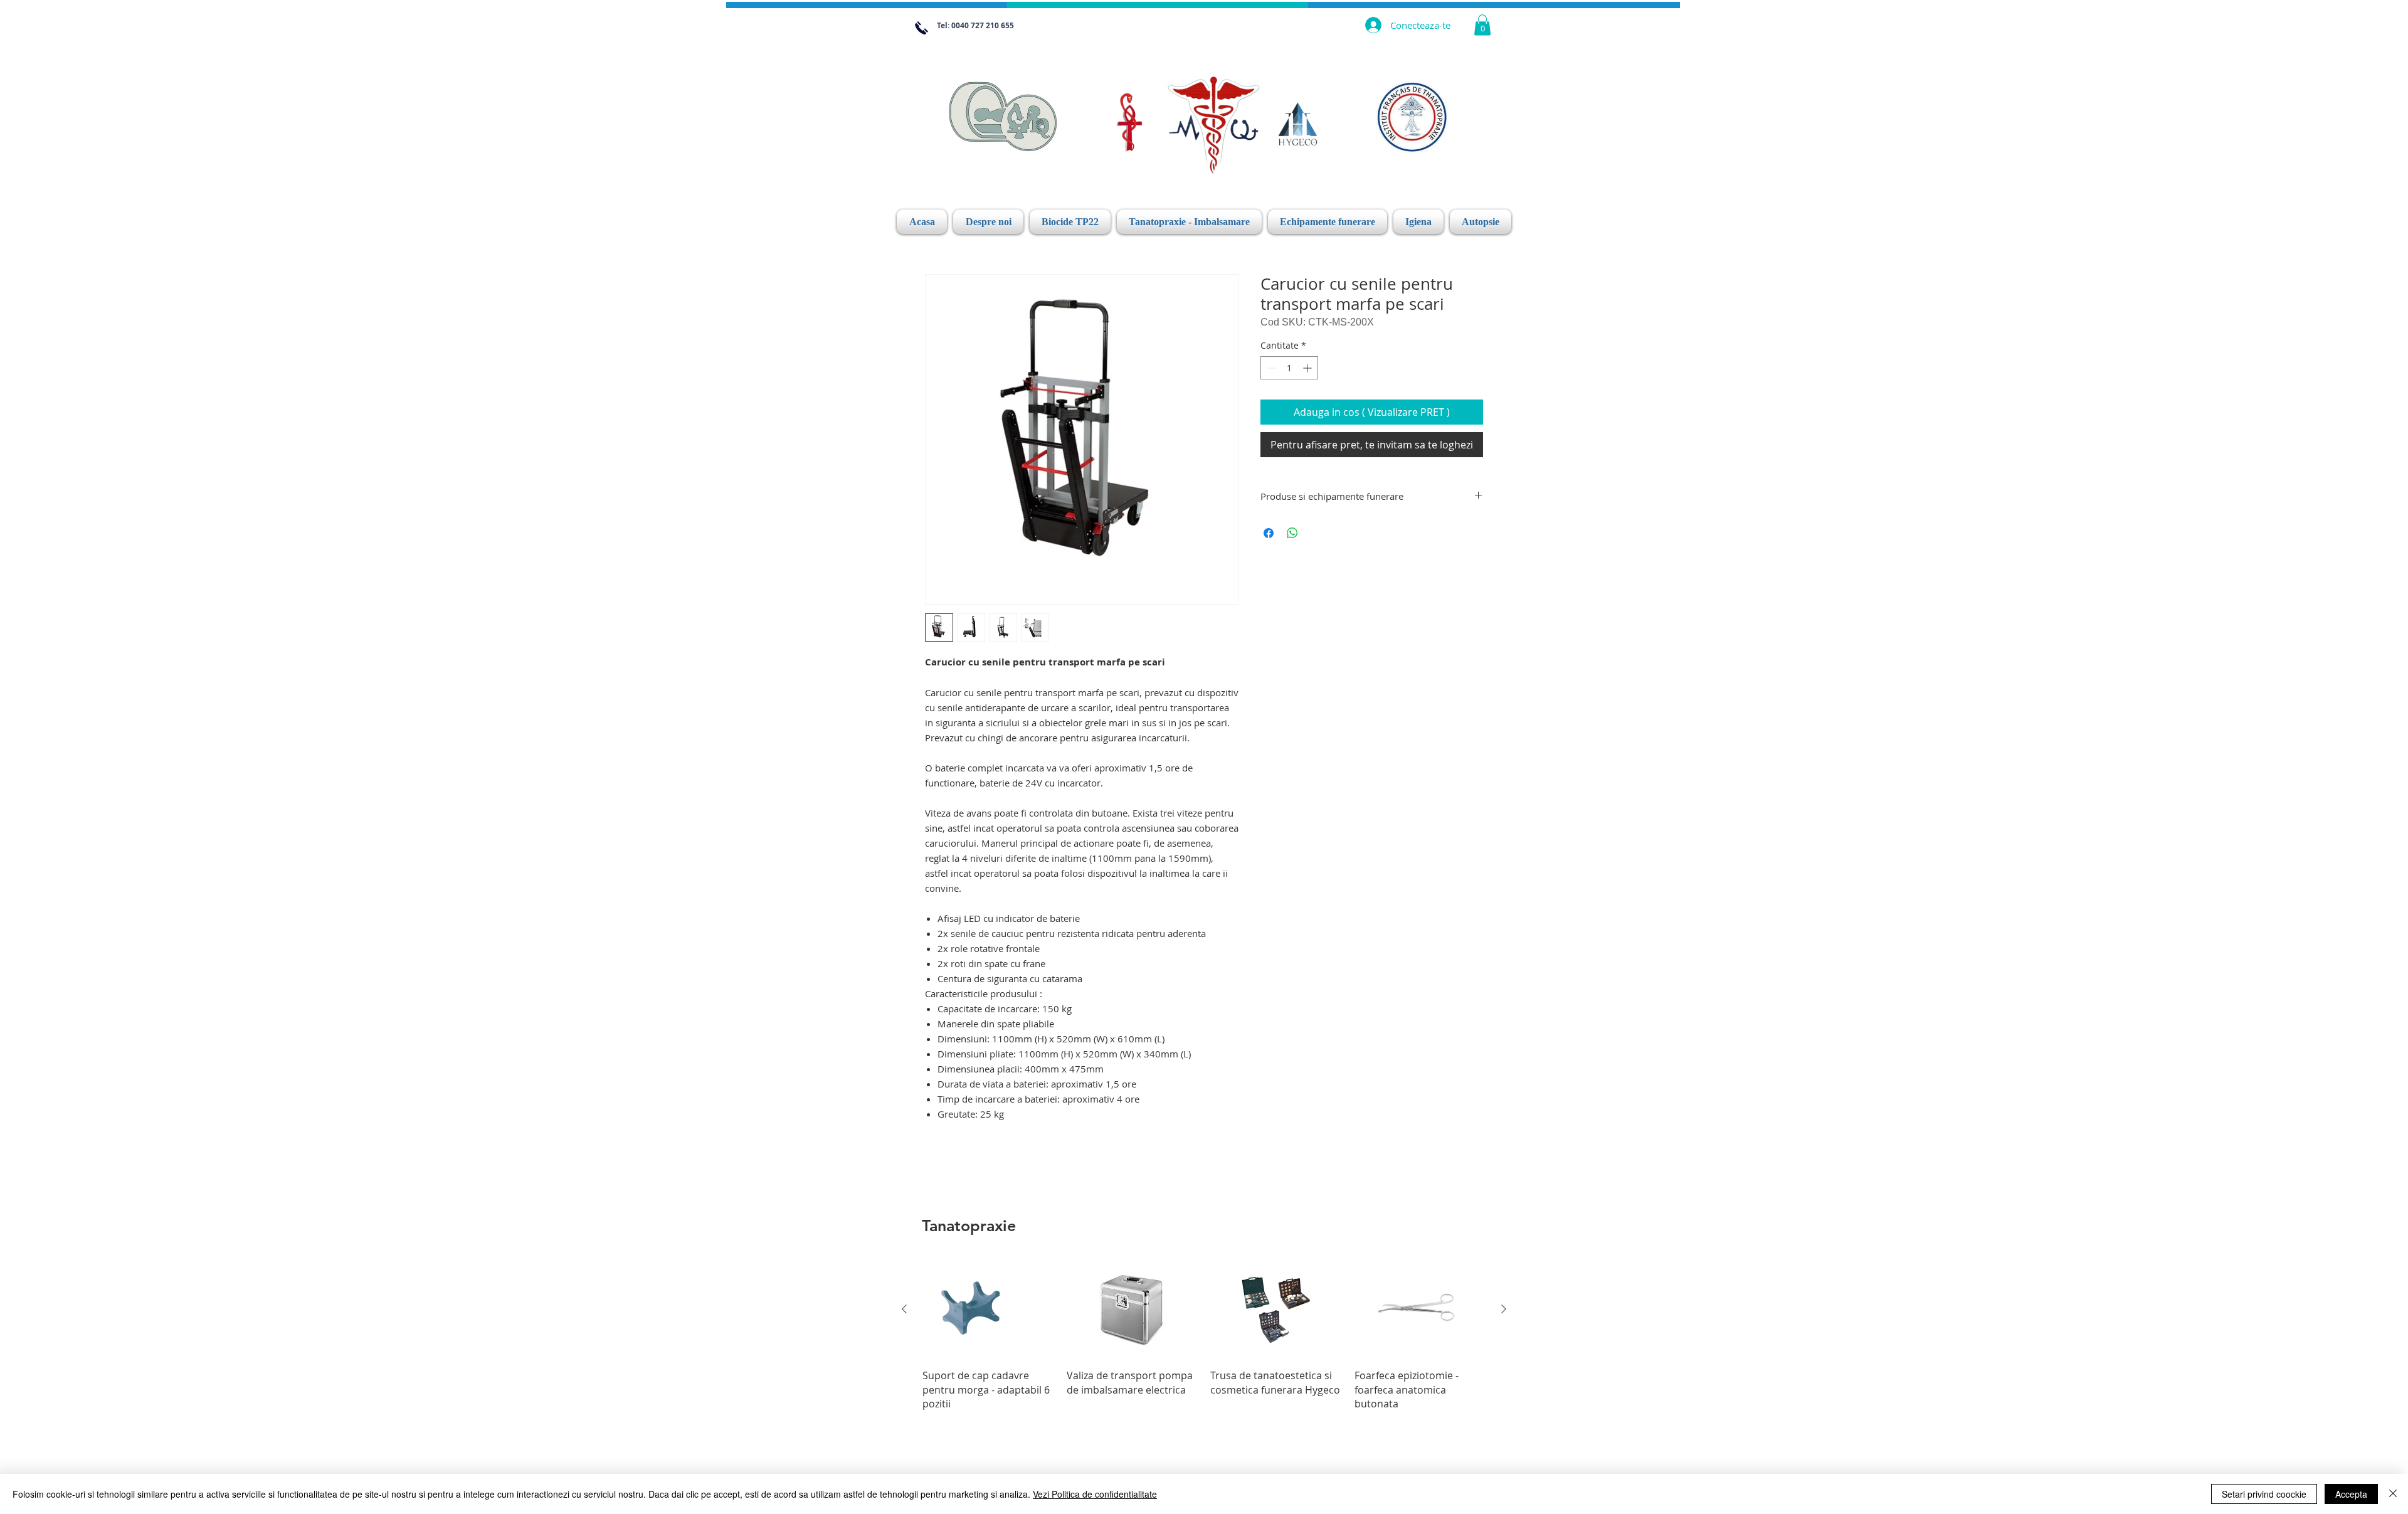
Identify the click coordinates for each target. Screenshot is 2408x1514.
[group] (1204, 1335)
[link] (1482, 25)
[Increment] (1308, 368)
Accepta (2351, 1494)
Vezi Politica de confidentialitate (1095, 1494)
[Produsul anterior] (904, 1309)
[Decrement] (1270, 368)
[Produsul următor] (1504, 1309)
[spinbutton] (1289, 368)
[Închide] (2393, 1494)
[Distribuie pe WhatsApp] (1292, 526)
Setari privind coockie (2264, 1494)
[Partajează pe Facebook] (1269, 526)
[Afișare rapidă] (988, 1309)
